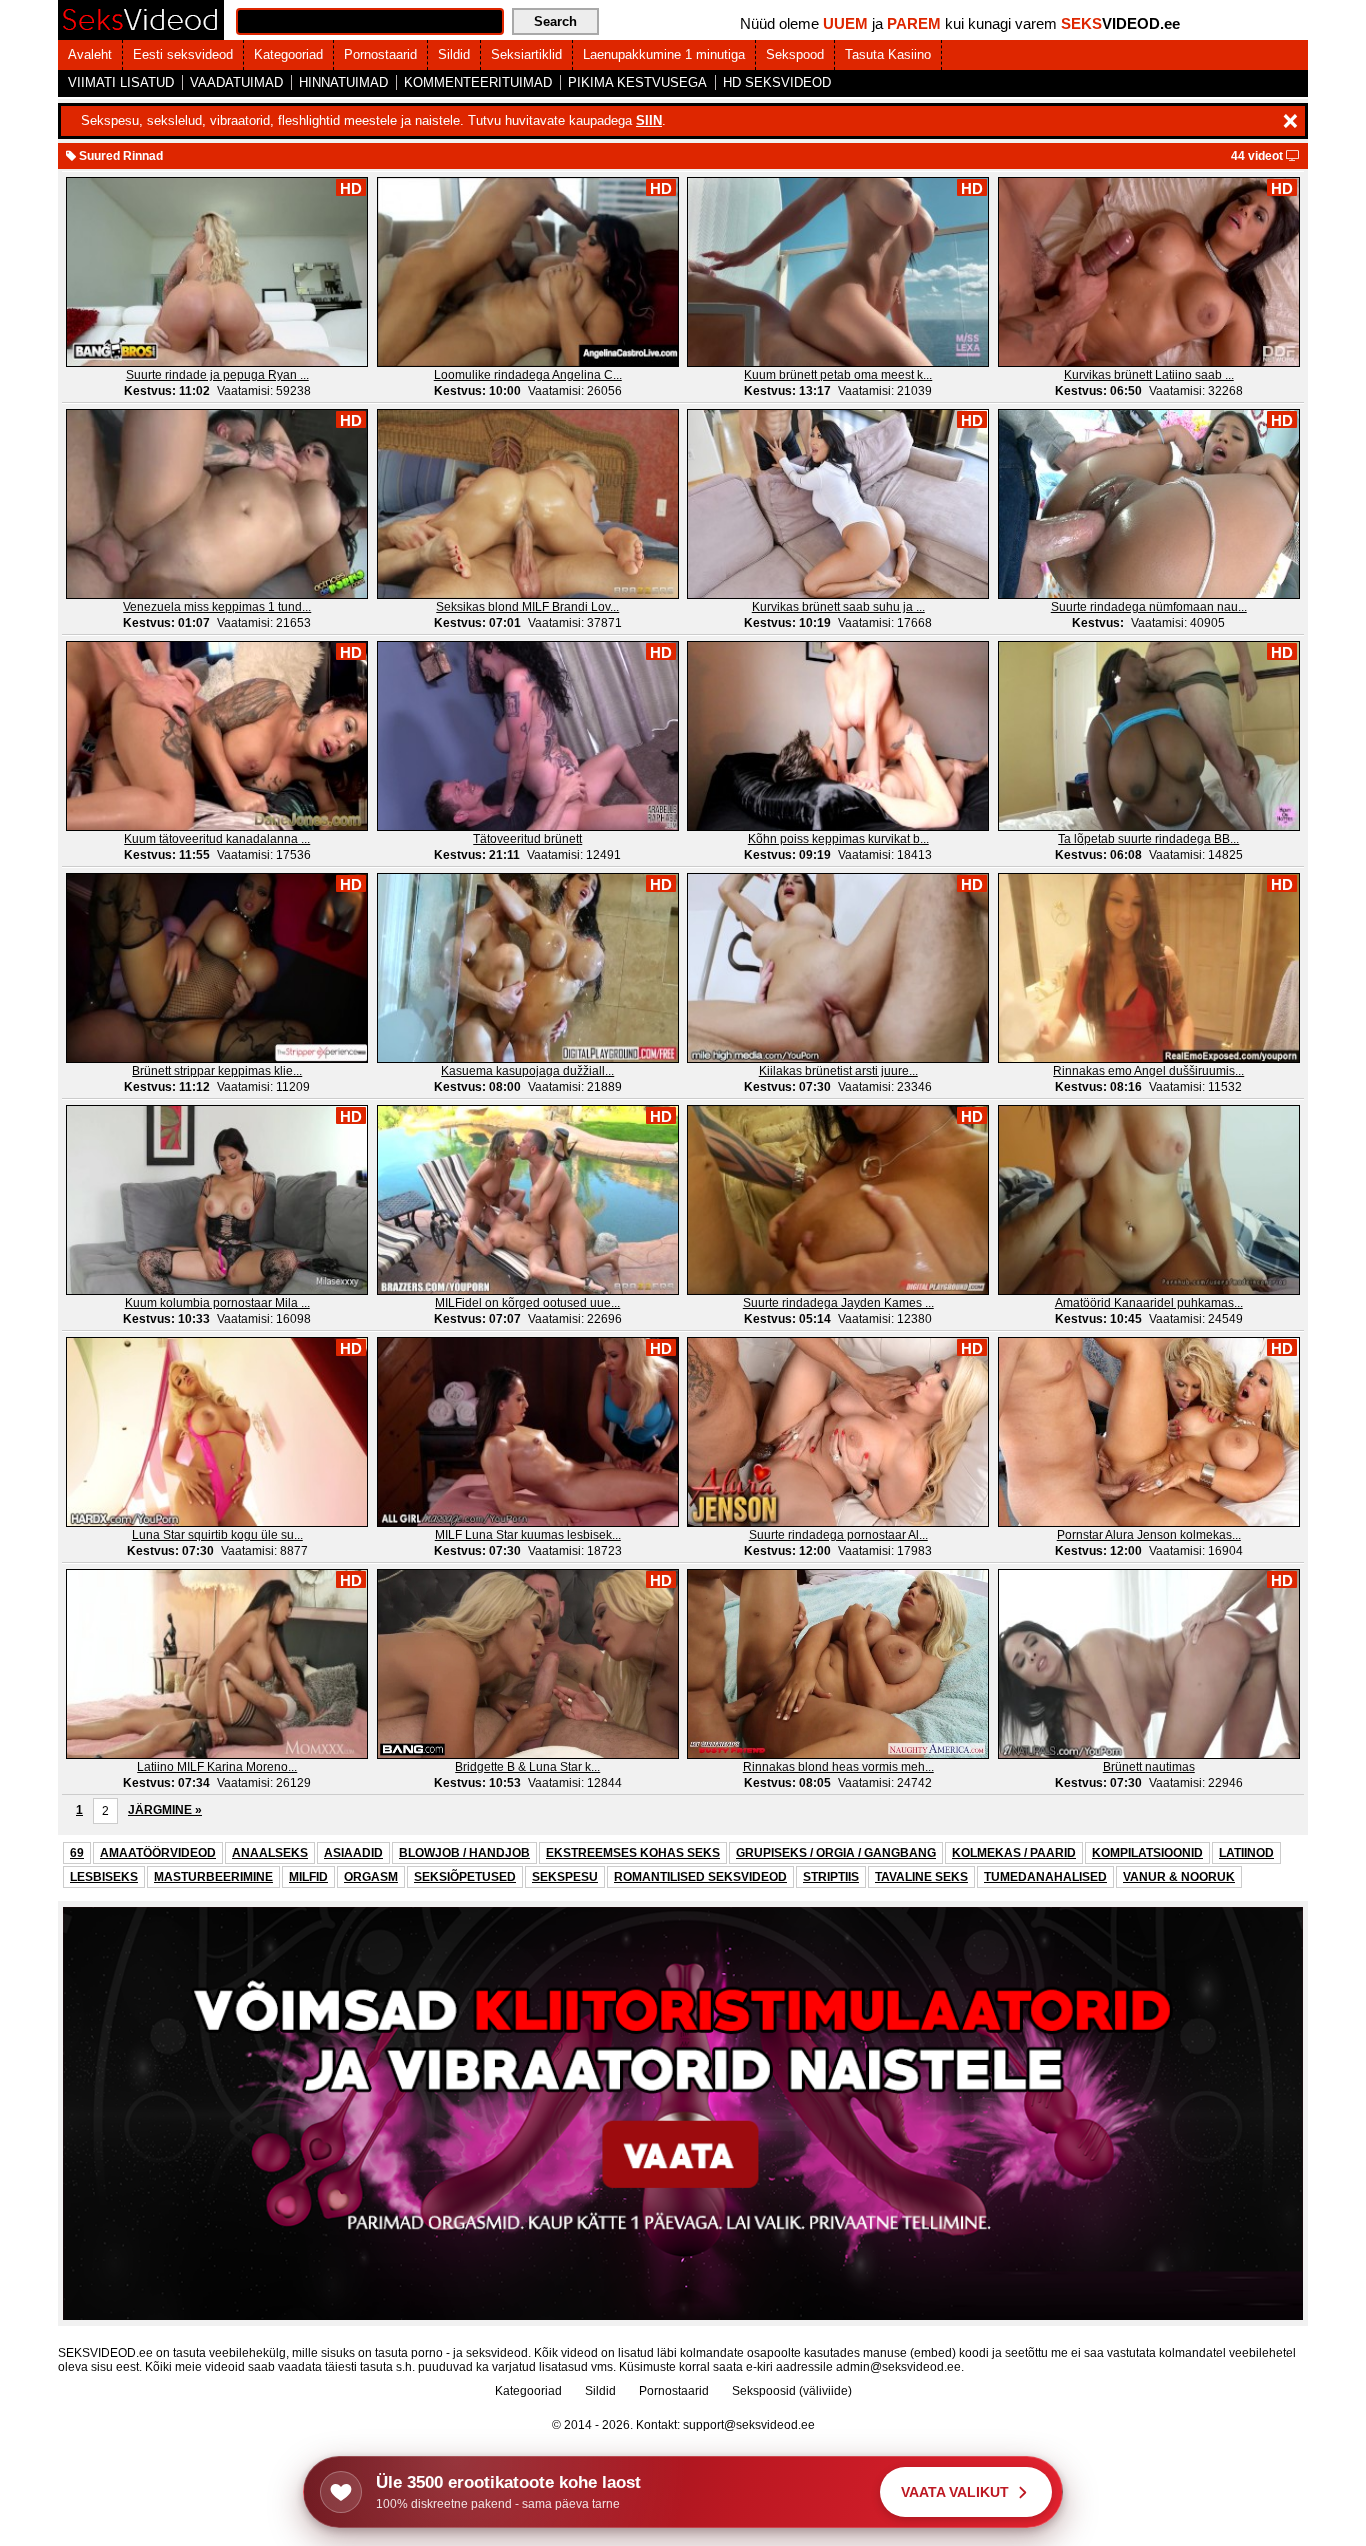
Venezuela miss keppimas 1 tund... (217, 607)
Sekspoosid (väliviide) (792, 2391)
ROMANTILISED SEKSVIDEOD (700, 1877)
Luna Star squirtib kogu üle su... (217, 1535)
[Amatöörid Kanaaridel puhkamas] (1149, 1199)
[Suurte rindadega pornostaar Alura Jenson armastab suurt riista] (838, 1431)
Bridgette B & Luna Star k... (527, 1767)
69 (77, 1853)
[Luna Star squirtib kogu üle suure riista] (217, 1431)
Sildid (454, 54)
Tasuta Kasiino (888, 54)
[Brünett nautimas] (1149, 1663)
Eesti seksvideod (183, 54)
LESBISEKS (104, 1877)
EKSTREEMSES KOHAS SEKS (633, 1853)
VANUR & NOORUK (1179, 1877)
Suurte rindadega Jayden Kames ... (838, 1303)
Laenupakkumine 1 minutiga (664, 54)
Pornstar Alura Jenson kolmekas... (1149, 1535)
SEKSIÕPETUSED (465, 1877)
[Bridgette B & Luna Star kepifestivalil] (528, 1663)
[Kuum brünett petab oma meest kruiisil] (838, 271)
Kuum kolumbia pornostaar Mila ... (217, 1303)
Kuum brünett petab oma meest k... (838, 375)
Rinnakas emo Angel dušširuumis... (1148, 1071)
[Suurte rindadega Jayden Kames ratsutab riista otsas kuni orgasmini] (838, 1199)
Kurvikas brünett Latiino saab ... (1149, 375)
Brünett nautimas (1149, 1767)
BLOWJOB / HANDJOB (464, 1853)
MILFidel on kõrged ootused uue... (527, 1303)
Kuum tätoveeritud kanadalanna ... (217, 839)
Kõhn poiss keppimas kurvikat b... (838, 839)
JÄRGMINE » (165, 1810)
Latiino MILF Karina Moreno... (217, 1767)
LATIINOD (1246, 1853)
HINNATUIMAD (343, 82)
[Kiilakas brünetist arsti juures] (838, 967)
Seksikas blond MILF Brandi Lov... (527, 607)
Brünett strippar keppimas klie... (217, 1071)
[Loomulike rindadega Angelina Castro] (528, 271)
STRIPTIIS (831, 1877)
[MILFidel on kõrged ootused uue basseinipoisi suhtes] (528, 1199)
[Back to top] (1310, 2490)
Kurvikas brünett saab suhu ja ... (838, 607)
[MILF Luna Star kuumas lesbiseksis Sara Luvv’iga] (528, 1431)
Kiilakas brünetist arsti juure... (838, 1071)
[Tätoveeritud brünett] (528, 735)
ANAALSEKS (270, 1853)
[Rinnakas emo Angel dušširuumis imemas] (1149, 967)
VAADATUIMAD (236, 82)
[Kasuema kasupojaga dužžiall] (528, 967)
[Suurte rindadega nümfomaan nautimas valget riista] (1149, 503)
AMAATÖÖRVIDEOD (158, 1853)
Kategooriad (288, 54)
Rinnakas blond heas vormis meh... (838, 1767)
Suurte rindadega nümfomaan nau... (1149, 607)
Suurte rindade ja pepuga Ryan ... (217, 375)
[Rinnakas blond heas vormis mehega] (838, 1663)
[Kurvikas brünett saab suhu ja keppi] (838, 503)
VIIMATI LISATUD (121, 82)
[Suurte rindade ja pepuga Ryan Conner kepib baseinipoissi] (217, 271)
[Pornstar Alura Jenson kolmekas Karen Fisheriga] (1149, 1431)
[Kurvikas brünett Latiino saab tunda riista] (1149, 271)
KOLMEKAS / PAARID (1014, 1853)
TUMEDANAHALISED (1045, 1877)
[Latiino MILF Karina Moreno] (217, 1663)
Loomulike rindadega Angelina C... (528, 375)
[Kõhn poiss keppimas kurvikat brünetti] (838, 735)
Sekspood (795, 54)
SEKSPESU (565, 1877)
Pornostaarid (380, 54)
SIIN (649, 120)
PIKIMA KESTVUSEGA (637, 82)
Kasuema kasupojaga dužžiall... (527, 1071)
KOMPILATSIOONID (1147, 1853)
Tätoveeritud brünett (527, 839)
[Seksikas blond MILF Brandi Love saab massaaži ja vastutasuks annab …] (528, 503)
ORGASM (371, 1877)
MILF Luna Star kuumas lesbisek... (528, 1535)
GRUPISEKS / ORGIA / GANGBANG (836, 1853)
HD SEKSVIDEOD (777, 82)
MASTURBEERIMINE (213, 1877)
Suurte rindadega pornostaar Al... (838, 1535)
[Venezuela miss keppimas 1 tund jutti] (217, 503)
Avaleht (90, 54)
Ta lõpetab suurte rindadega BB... (1148, 839)
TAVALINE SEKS (921, 1877)
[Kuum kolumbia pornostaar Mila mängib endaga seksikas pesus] (217, 1199)
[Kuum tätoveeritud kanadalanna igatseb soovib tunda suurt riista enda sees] (217, 735)
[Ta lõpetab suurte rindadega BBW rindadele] (1149, 735)
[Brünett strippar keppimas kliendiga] (217, 967)
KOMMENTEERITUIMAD (478, 82)
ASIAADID (353, 1853)
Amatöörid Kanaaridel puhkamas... (1149, 1303)
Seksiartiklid (526, 54)
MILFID (308, 1877)
